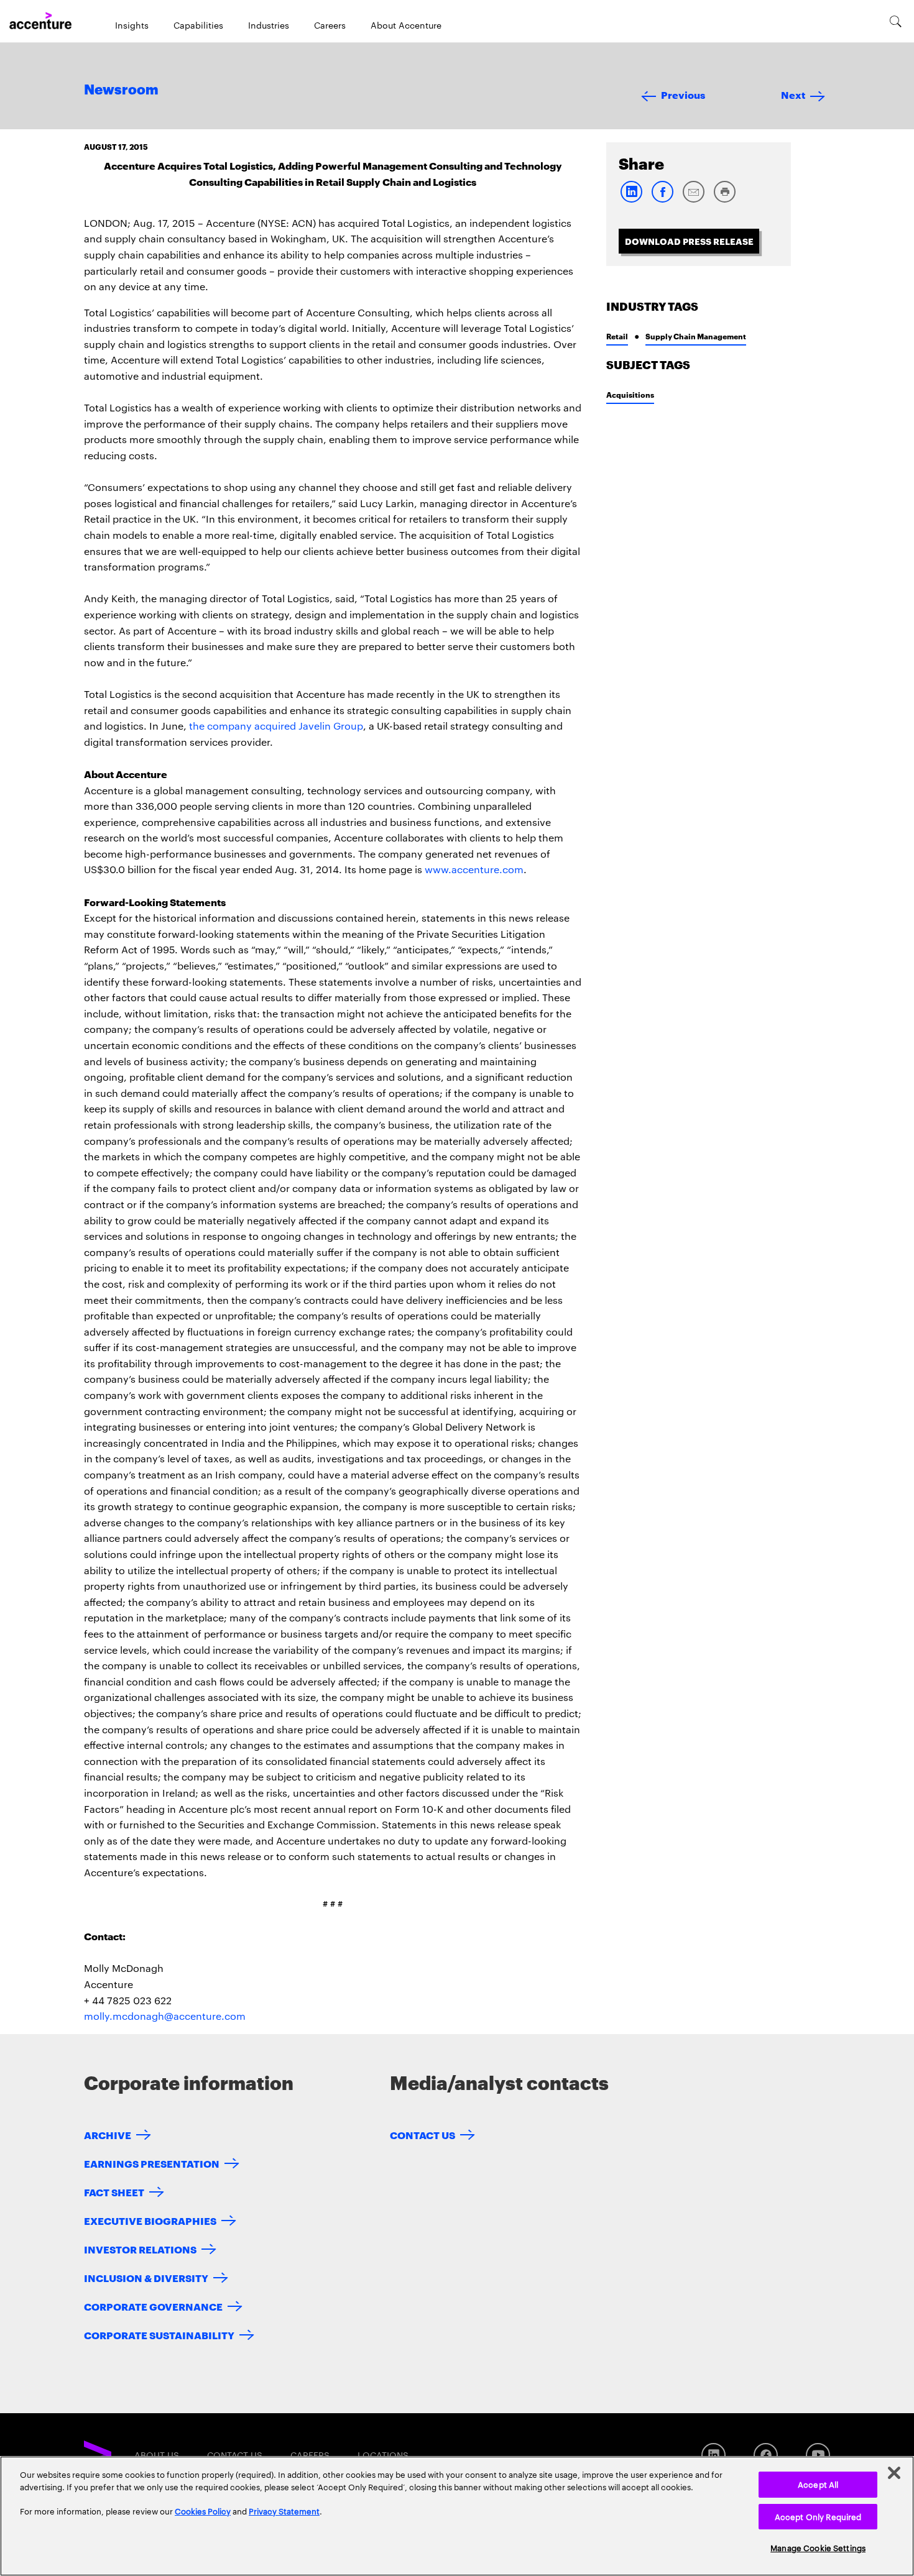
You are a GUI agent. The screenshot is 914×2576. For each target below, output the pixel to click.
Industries (269, 25)
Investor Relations (140, 2249)
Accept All (818, 2484)
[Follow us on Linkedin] (713, 2455)
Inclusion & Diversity (146, 2277)
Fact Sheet (114, 2192)
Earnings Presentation (152, 2163)
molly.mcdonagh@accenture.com (165, 2016)
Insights (132, 25)
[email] (693, 200)
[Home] (40, 21)
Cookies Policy (203, 2511)
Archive (108, 2134)
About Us (157, 2455)
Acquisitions (630, 394)
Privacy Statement (284, 2511)
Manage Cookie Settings (818, 2547)
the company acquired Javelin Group (276, 726)
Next (793, 94)
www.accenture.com (474, 869)
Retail (617, 336)
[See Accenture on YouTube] (818, 2455)
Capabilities (198, 25)
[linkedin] (631, 200)
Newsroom (121, 90)
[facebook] (662, 200)
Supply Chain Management (696, 336)
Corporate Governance (153, 2306)
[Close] (894, 2473)
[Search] (896, 21)
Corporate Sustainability (159, 2335)
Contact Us (422, 2134)
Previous (683, 94)
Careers (330, 25)
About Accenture (406, 25)
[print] (724, 200)
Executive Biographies (150, 2220)
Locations (383, 2455)
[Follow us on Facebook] (766, 2455)
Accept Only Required (818, 2516)
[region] (457, 2516)
